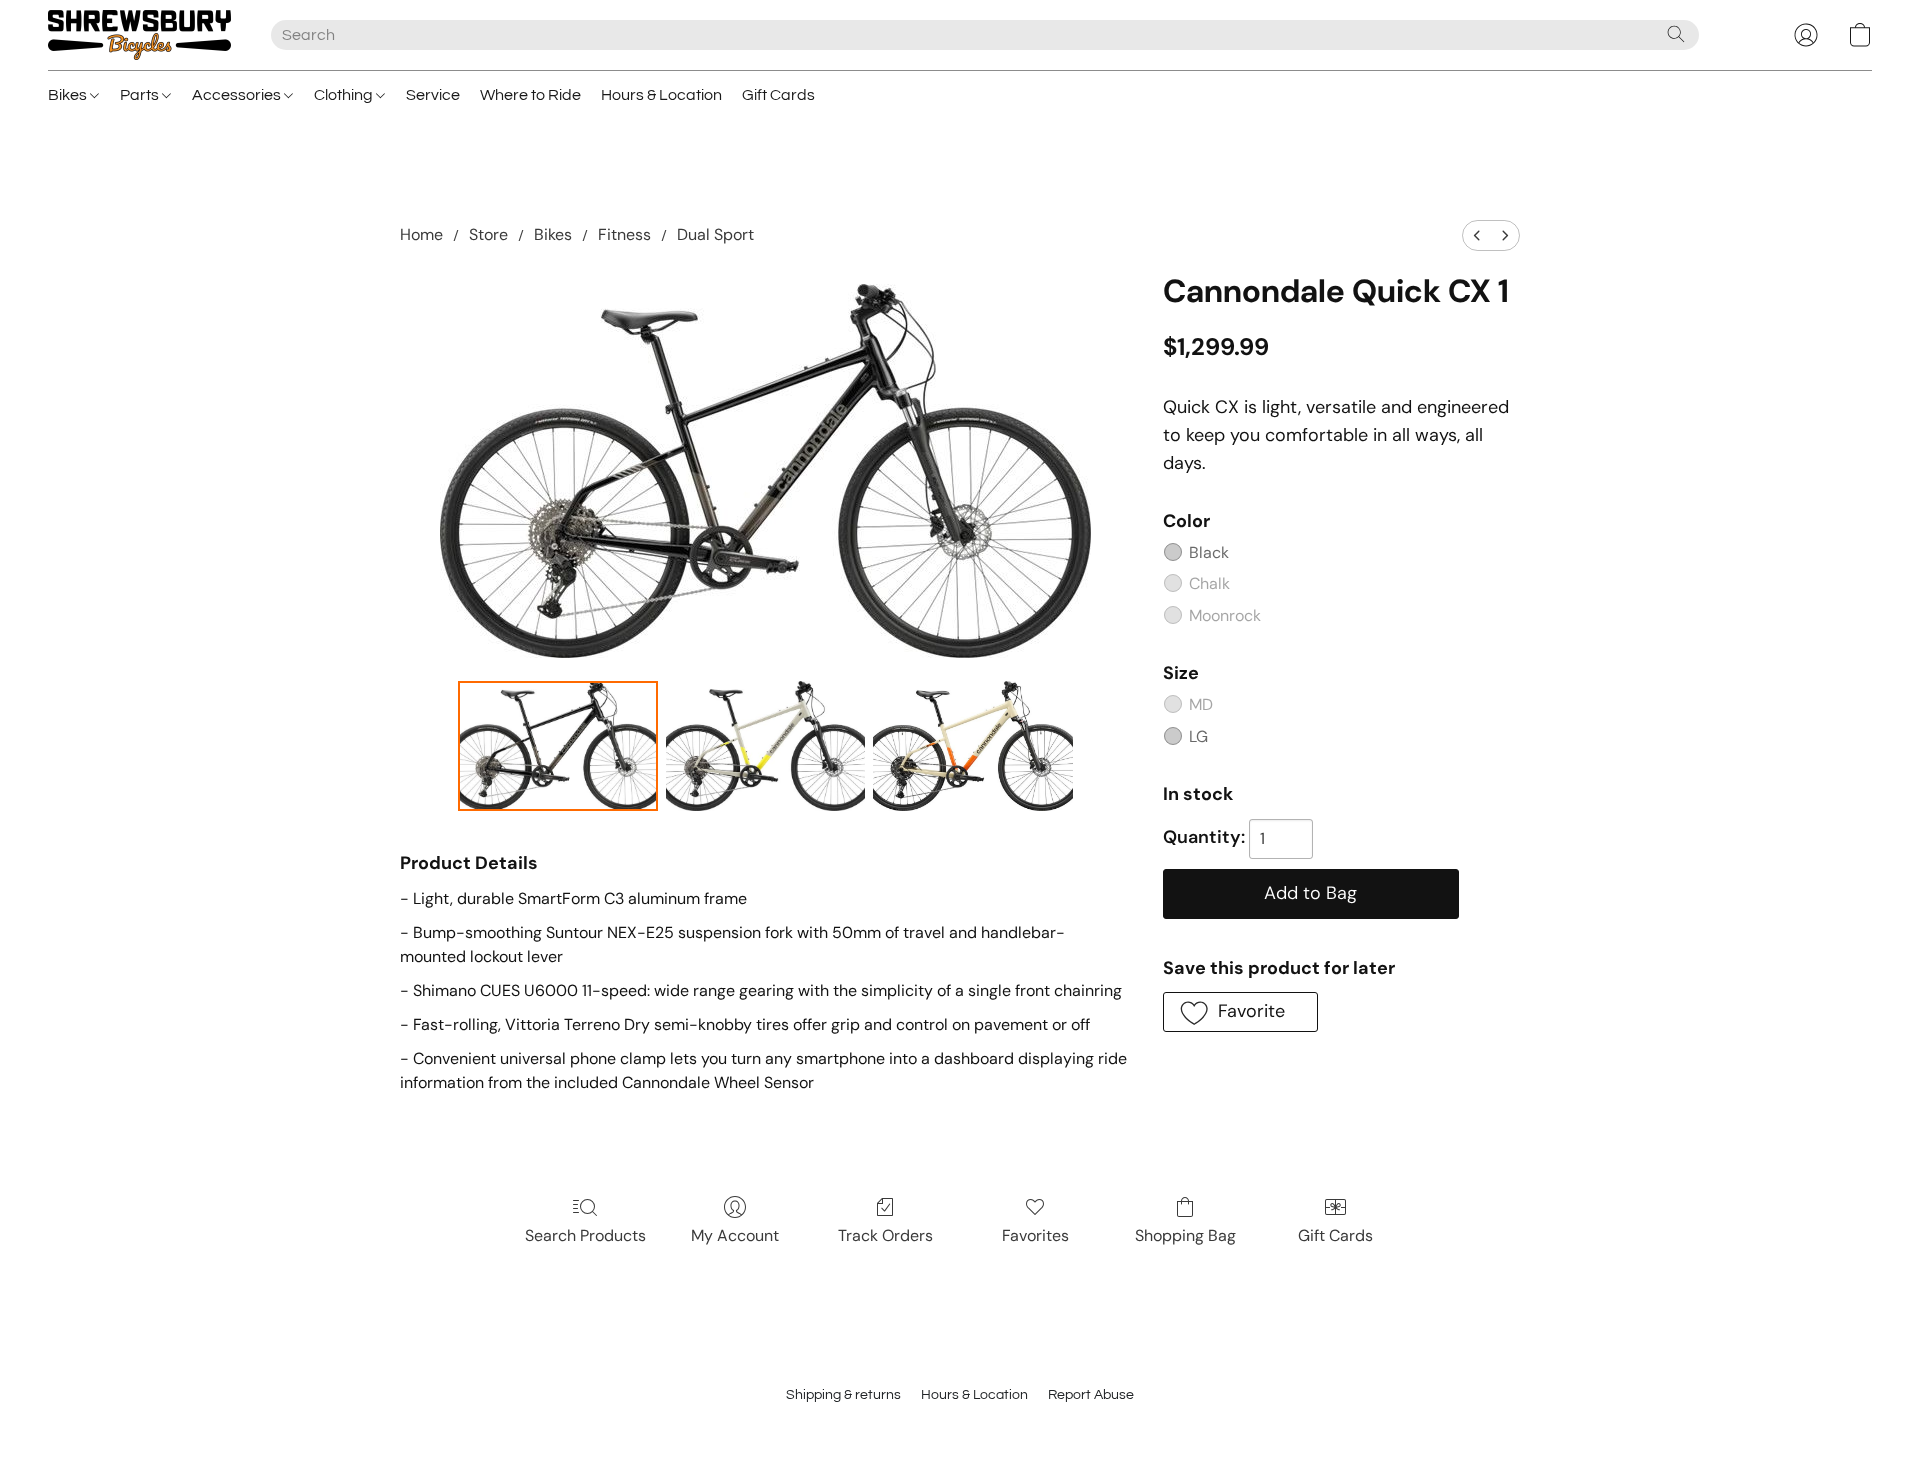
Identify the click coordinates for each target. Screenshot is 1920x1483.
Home (421, 234)
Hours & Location (661, 95)
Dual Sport (715, 234)
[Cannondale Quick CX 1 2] (973, 746)
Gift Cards (778, 95)
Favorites (1035, 1235)
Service (433, 95)
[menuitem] (1477, 235)
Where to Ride (530, 95)
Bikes (69, 95)
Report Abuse (1091, 1395)
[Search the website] (1676, 34)
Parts (141, 95)
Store (488, 234)
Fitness (624, 234)
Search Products (585, 1235)
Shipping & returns (843, 1395)
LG (1198, 736)
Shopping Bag (1185, 1235)
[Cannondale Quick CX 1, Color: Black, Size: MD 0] (558, 746)
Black (1209, 552)
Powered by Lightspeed (960, 1430)
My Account (735, 1235)
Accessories (238, 95)
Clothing (345, 95)
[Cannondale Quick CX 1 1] (766, 746)
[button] (139, 35)
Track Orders (885, 1235)
